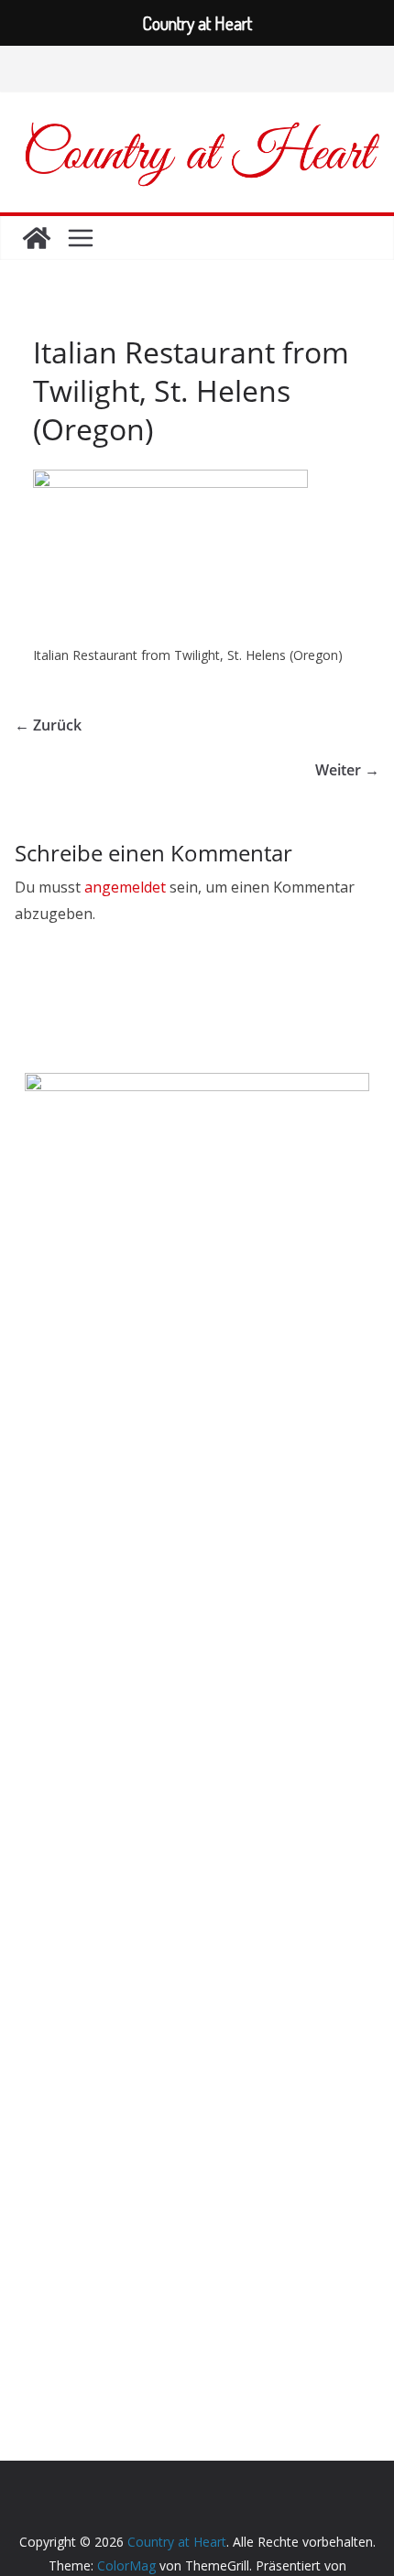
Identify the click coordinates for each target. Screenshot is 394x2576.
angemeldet (125, 887)
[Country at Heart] (37, 238)
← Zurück (48, 725)
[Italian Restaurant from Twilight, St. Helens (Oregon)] (170, 481)
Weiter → (347, 770)
